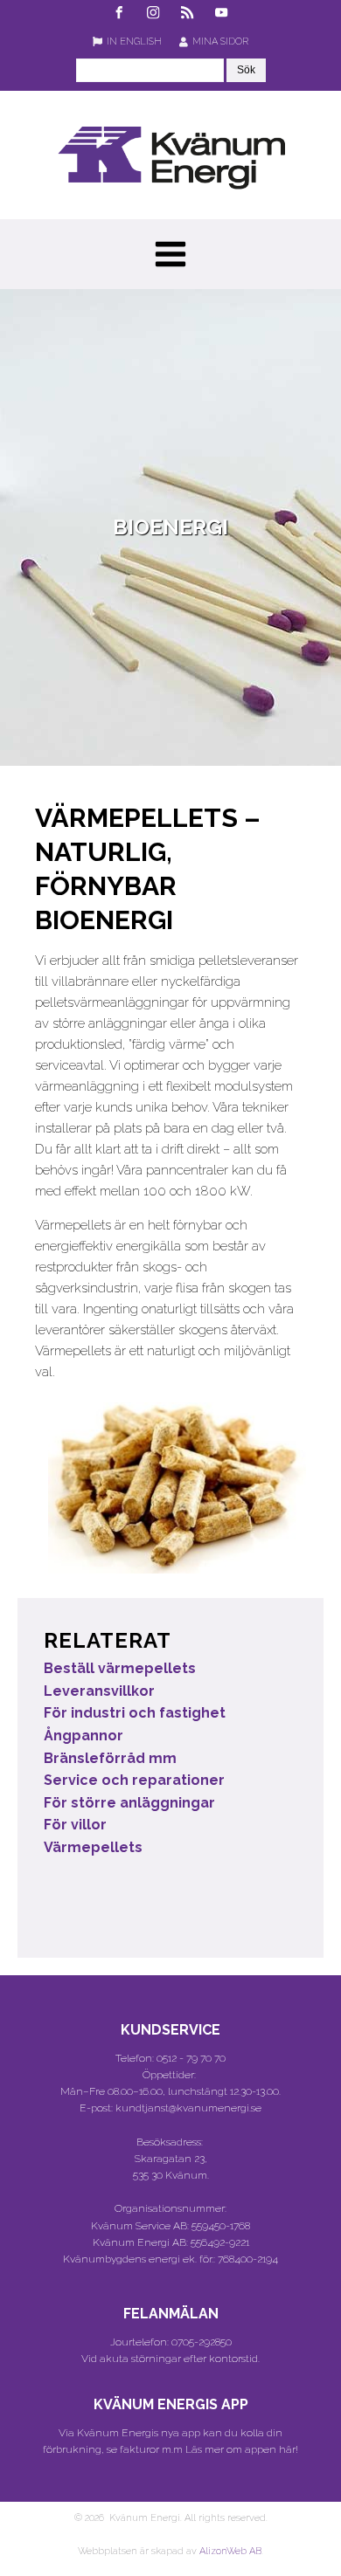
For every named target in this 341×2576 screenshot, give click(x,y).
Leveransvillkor (99, 1691)
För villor (75, 1825)
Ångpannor (84, 1736)
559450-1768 (221, 2226)
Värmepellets (93, 1847)
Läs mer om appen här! (242, 2449)
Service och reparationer (134, 1780)
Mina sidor (220, 41)
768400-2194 (248, 2259)
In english (134, 41)
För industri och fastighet (135, 1713)
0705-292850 (202, 2342)
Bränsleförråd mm (110, 1758)
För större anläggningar (129, 1803)
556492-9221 (220, 2242)
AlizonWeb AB (230, 2551)
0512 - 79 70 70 (191, 2058)
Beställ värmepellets (120, 1668)
